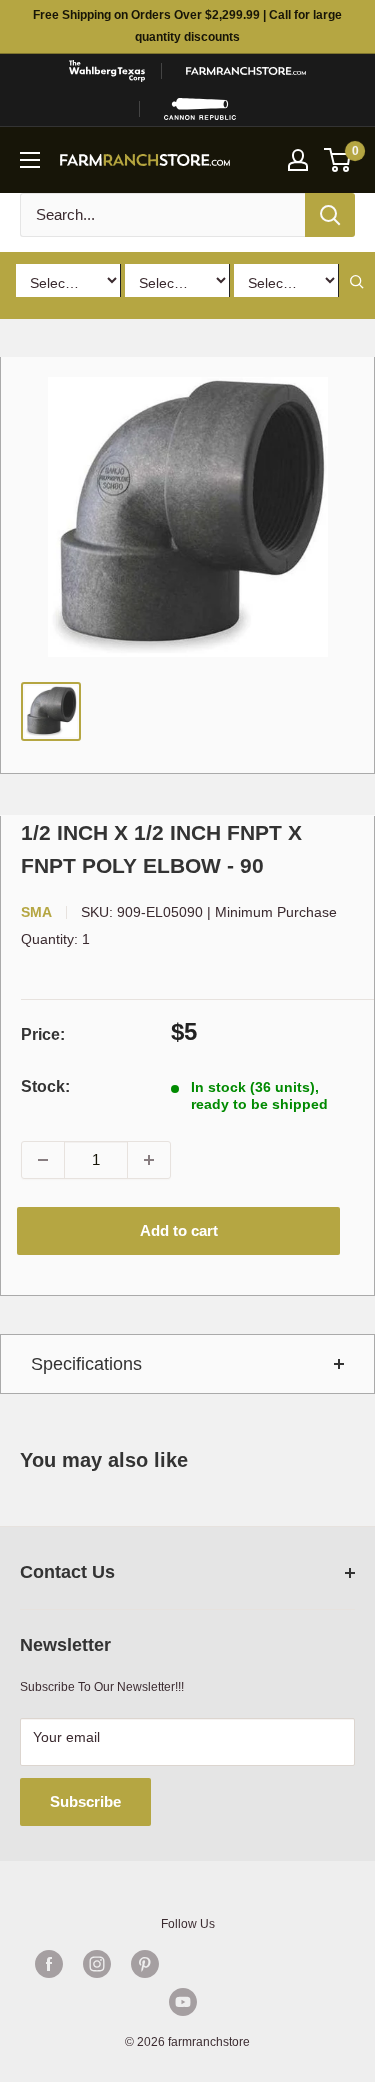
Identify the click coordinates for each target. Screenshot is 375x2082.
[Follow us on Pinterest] (145, 1964)
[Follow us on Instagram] (97, 1964)
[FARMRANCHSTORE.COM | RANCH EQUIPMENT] (246, 71)
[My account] (298, 160)
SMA (36, 912)
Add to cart (179, 1230)
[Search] (330, 215)
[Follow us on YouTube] (182, 2002)
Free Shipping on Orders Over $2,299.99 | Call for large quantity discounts (187, 26)
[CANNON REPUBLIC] (199, 109)
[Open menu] (30, 160)
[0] (338, 160)
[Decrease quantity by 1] (43, 1160)
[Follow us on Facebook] (49, 1964)
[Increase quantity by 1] (149, 1160)
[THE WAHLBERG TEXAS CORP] (107, 71)
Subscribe (85, 1801)
